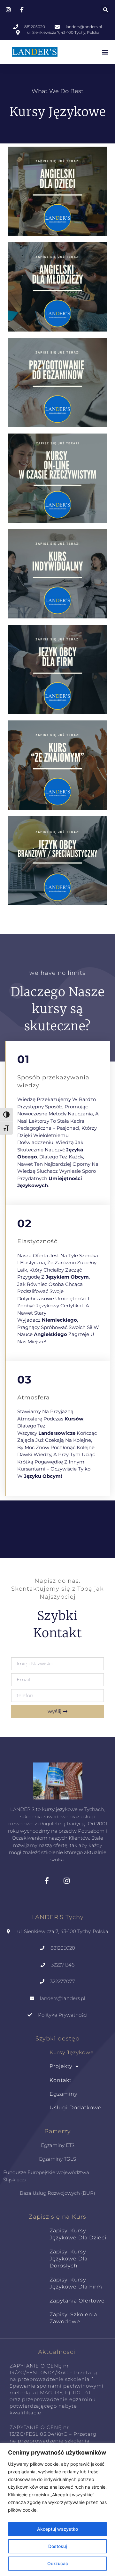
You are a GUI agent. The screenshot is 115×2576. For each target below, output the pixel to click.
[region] (57, 2510)
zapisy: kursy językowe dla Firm (76, 2283)
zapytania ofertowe (77, 2301)
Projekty (61, 2066)
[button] (105, 10)
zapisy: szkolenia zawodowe (73, 2318)
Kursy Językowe (72, 2052)
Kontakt (61, 2080)
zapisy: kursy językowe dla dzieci (78, 2234)
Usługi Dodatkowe (76, 2108)
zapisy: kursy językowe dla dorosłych (69, 2259)
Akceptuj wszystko (57, 2529)
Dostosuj (57, 2546)
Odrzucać (58, 2563)
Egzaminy (63, 2094)
